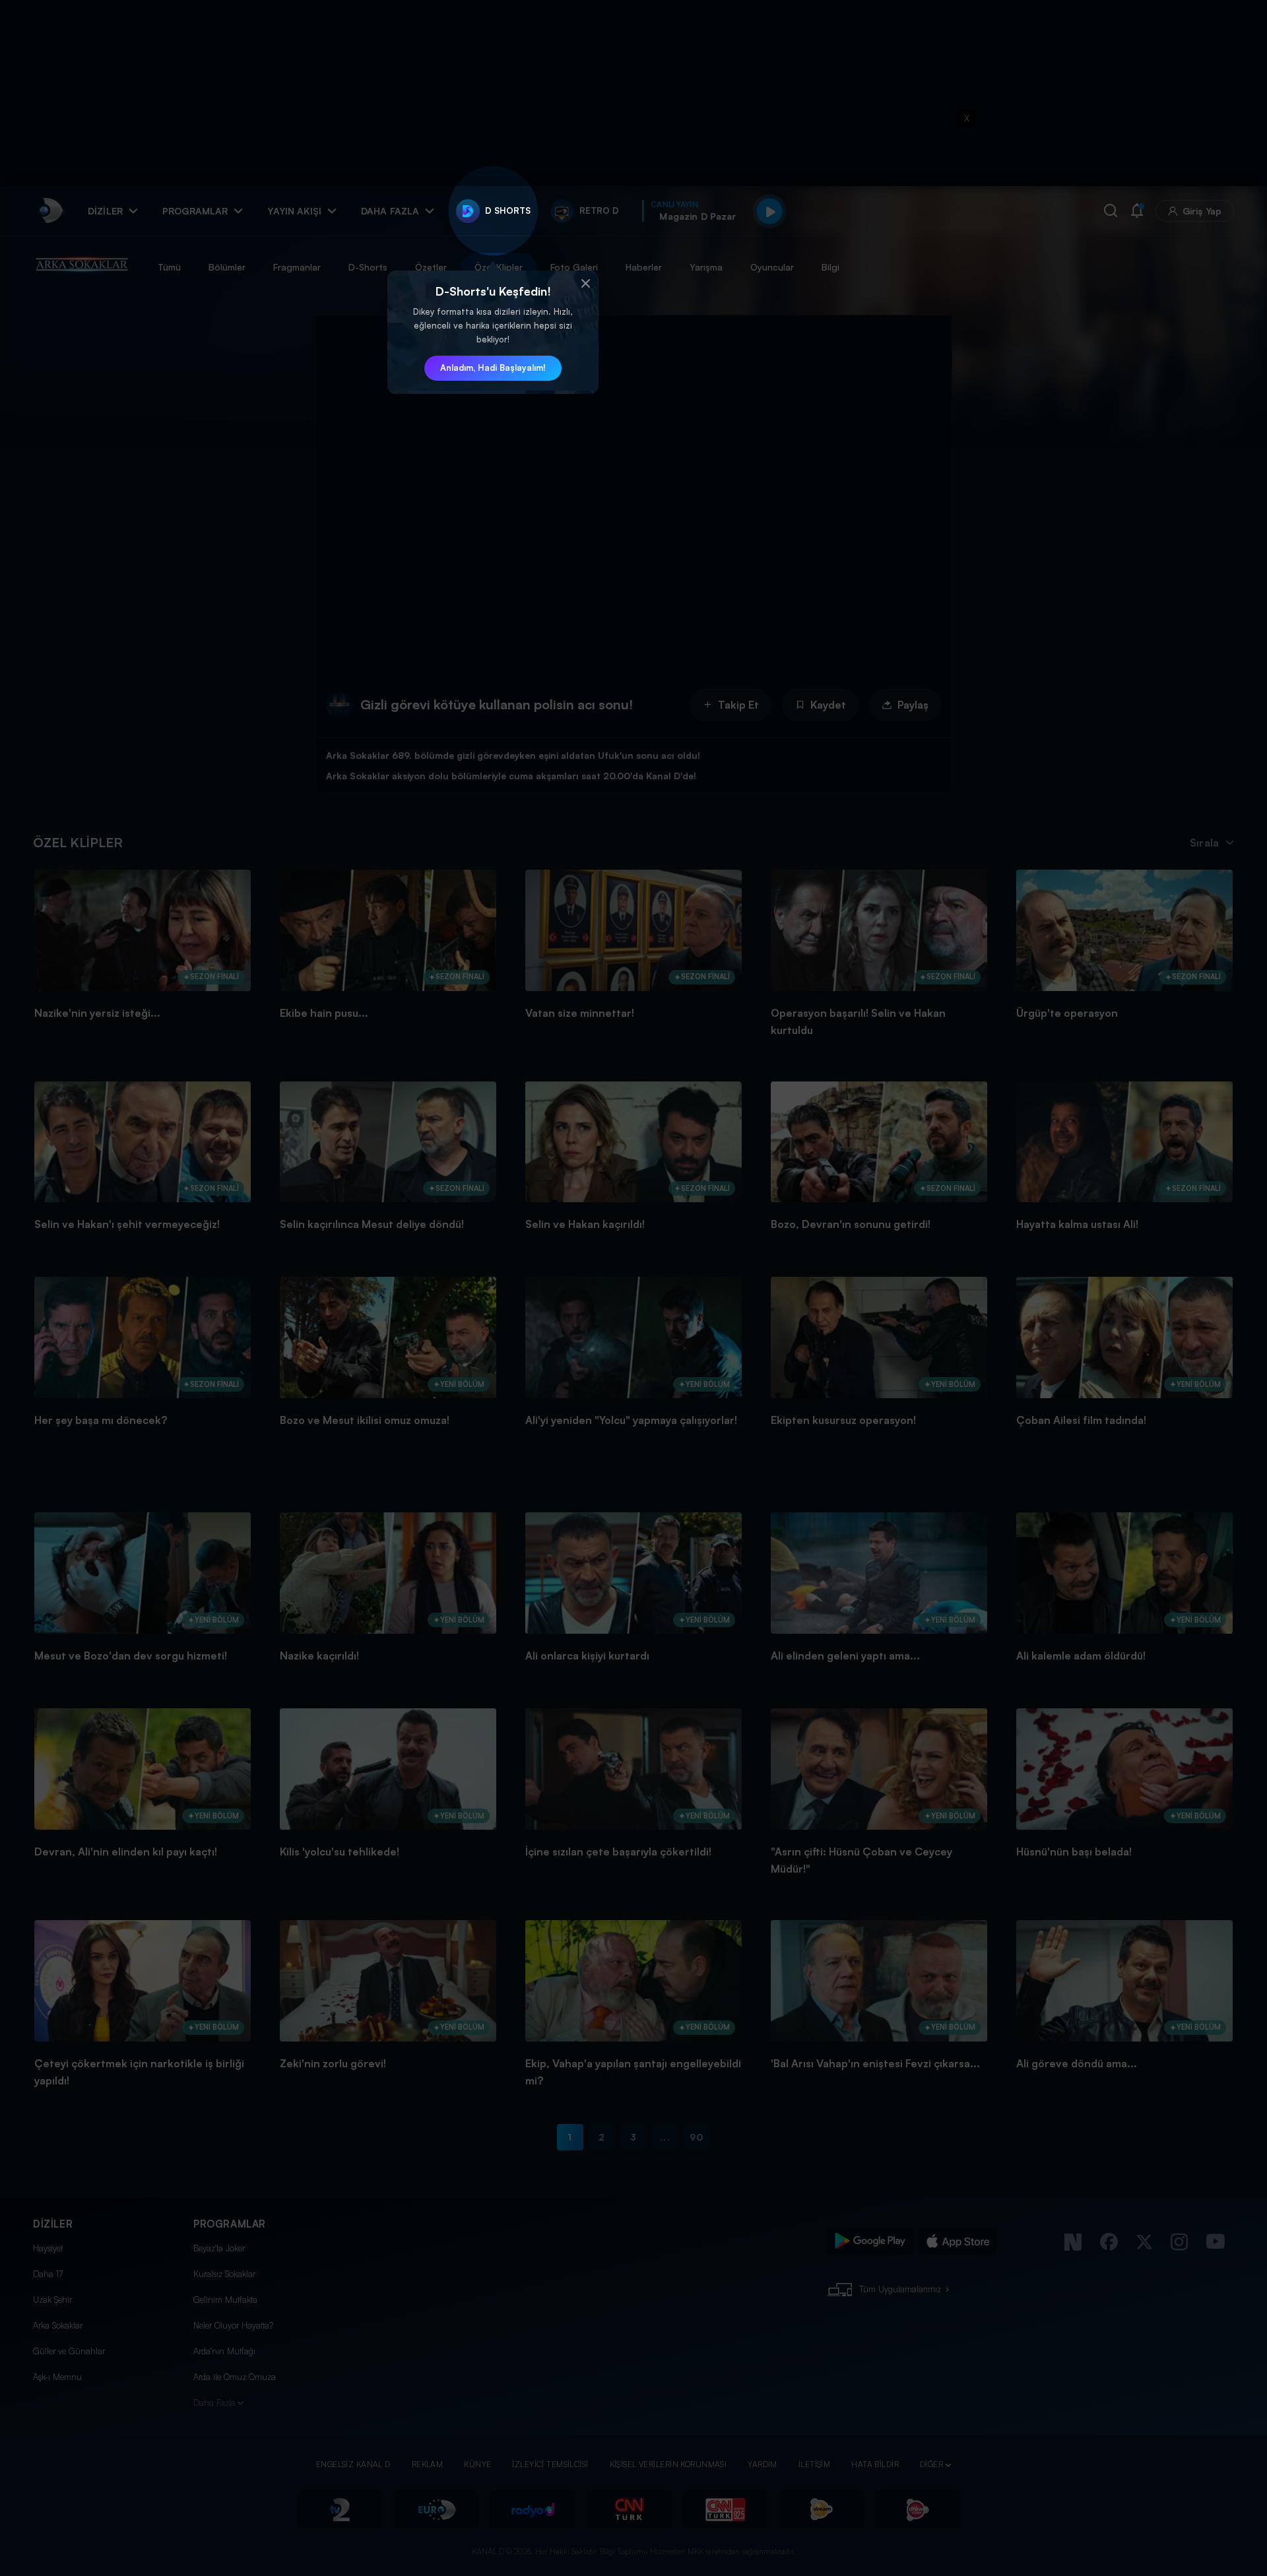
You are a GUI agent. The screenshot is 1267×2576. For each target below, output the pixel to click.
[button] (585, 284)
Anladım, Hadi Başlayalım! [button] (493, 368)
